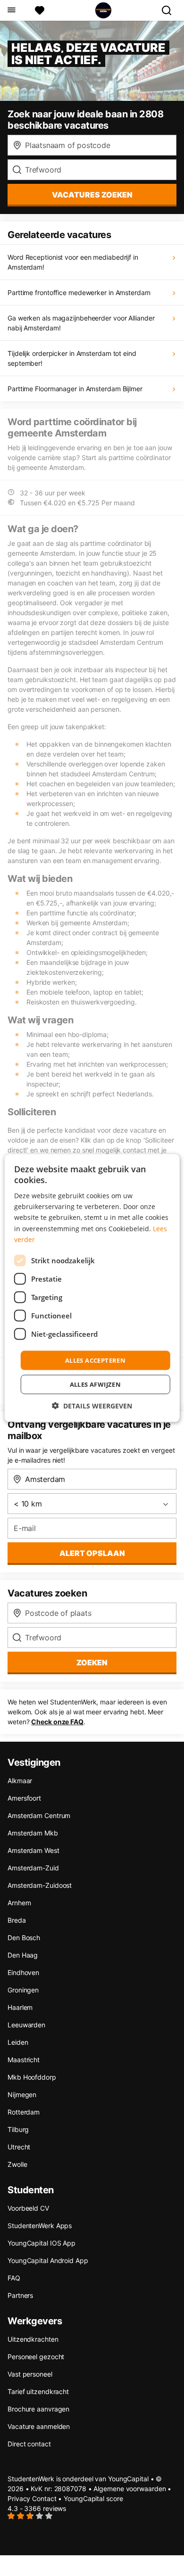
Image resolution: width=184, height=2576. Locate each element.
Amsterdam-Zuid (33, 1868)
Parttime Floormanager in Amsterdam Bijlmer (75, 389)
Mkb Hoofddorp (32, 2077)
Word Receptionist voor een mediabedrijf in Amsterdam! (73, 262)
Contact (44, 2498)
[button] (92, 1406)
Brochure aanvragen (38, 2409)
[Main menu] (11, 10)
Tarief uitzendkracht (38, 2391)
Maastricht (24, 2060)
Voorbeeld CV (28, 2208)
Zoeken (92, 1662)
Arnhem (19, 1903)
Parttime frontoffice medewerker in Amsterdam (79, 292)
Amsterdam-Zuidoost (40, 1885)
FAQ (14, 2278)
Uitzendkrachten (33, 2339)
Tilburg (18, 2129)
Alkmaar (20, 1781)
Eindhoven (23, 1972)
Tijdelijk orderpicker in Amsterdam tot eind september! (72, 358)
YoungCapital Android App (48, 2260)
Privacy (19, 2498)
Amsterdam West (33, 1850)
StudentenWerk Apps (40, 2226)
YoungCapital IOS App (42, 2243)
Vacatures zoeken (92, 195)
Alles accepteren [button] (95, 1360)
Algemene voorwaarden (130, 2489)
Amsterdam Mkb (33, 1833)
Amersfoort (24, 1798)
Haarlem (20, 2007)
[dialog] (92, 1288)
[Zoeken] (170, 10)
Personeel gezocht (36, 2357)
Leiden (18, 2042)
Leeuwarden (26, 2025)
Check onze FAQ (57, 1722)
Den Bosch (24, 1938)
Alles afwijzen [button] (96, 1384)
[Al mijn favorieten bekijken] (40, 10)
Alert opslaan (92, 1553)
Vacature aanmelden (39, 2426)
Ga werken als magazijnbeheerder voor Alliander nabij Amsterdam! (81, 323)
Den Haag (23, 1955)
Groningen (23, 1990)
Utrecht (19, 2147)
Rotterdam (24, 2112)
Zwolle (17, 2164)
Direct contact (29, 2444)
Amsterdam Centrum (39, 1815)
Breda (17, 1920)
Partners (20, 2295)
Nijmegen (22, 2095)
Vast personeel (30, 2374)
